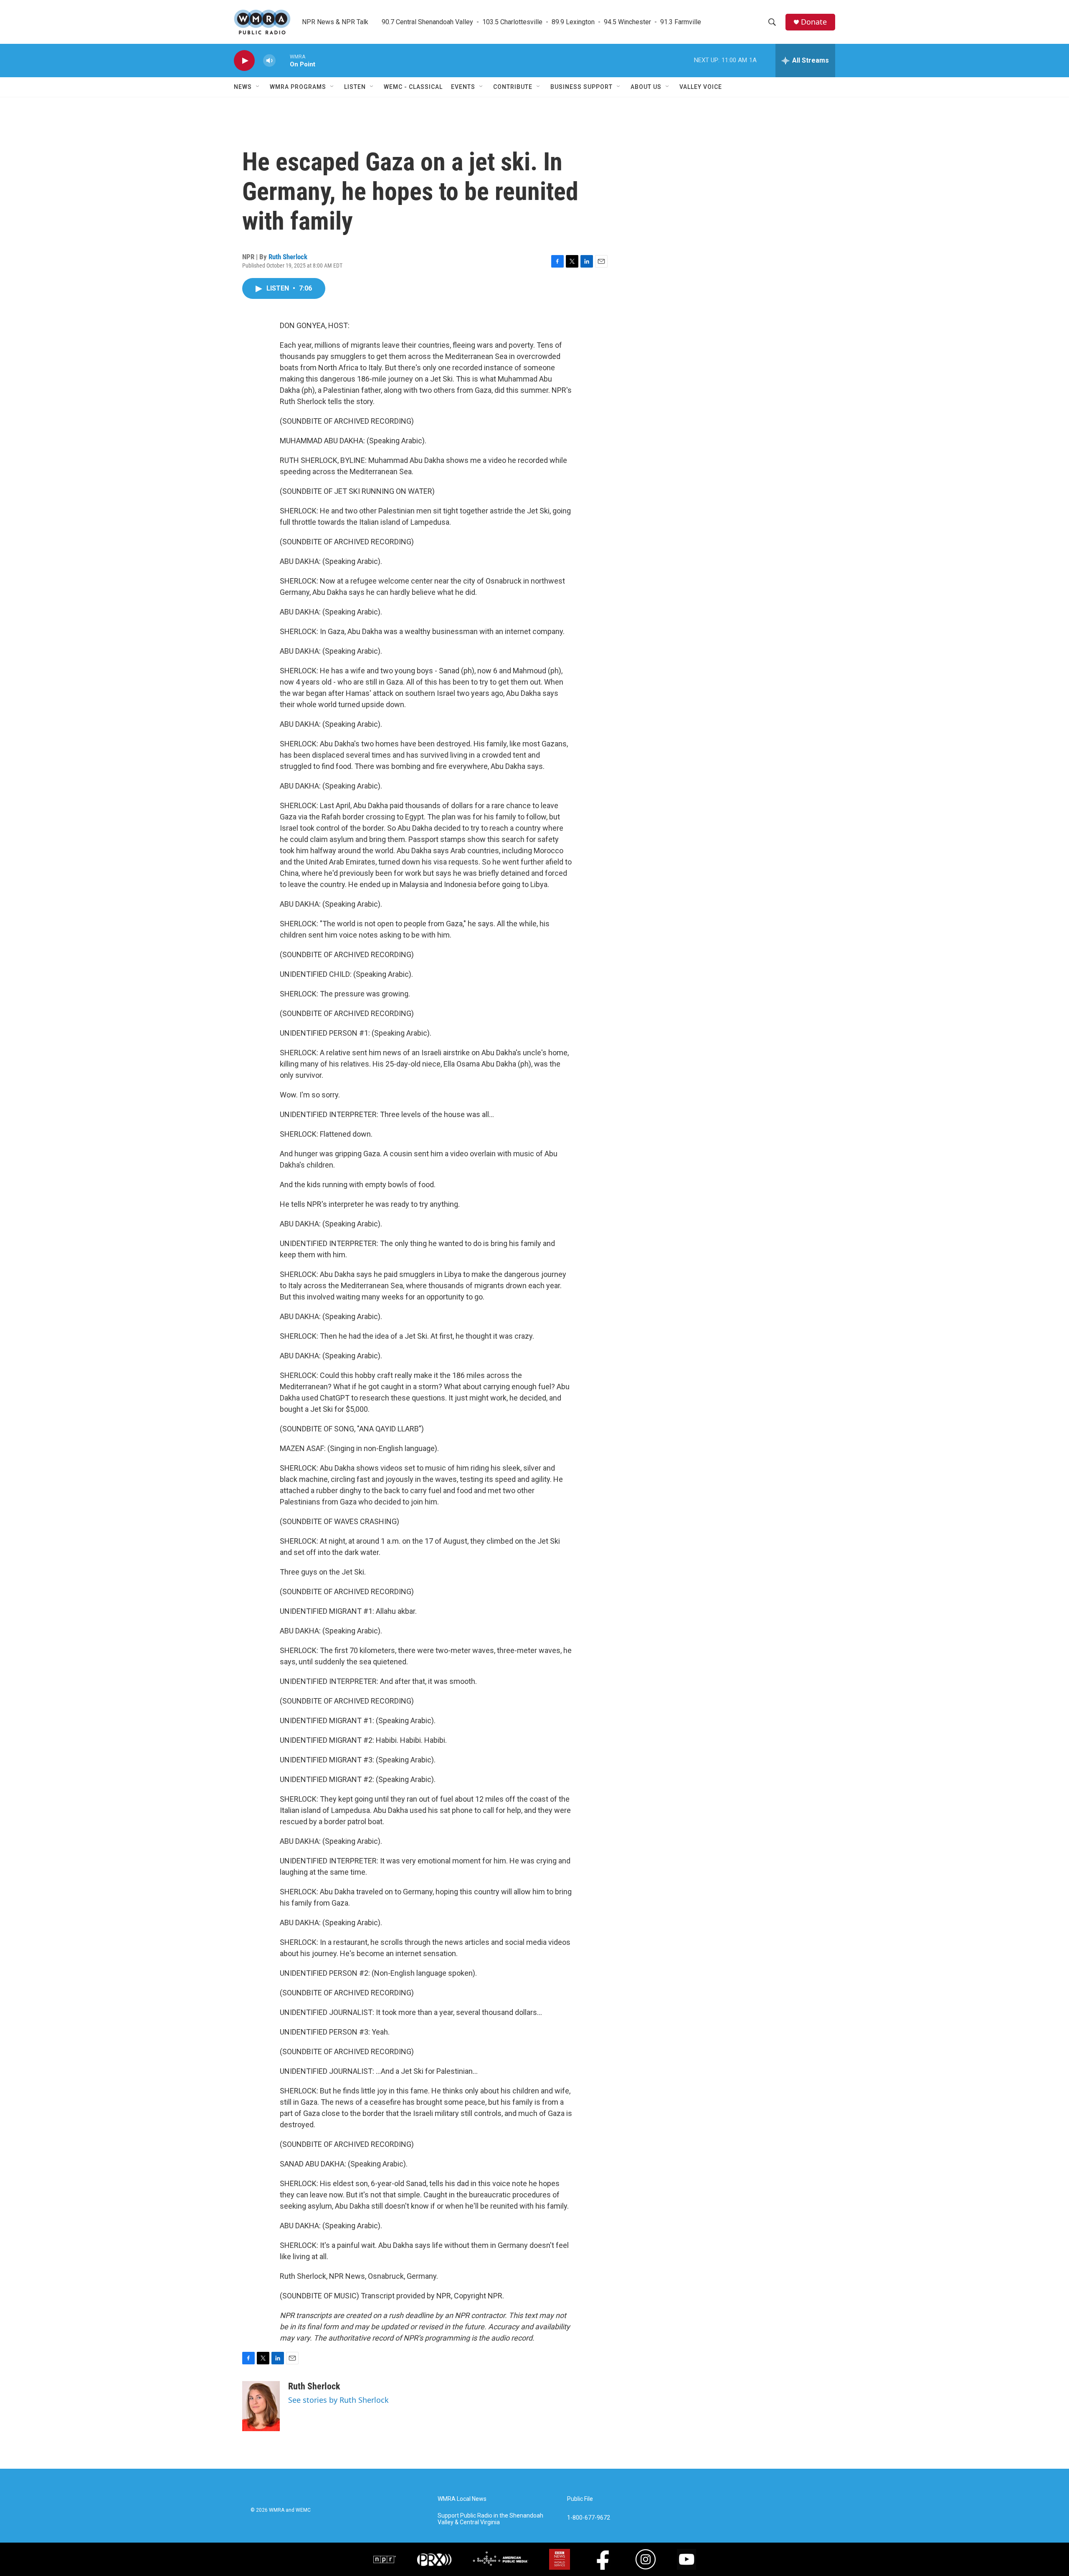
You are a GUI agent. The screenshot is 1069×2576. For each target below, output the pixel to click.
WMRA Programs (298, 87)
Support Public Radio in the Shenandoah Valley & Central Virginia (490, 2519)
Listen (355, 87)
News (243, 87)
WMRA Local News (462, 2499)
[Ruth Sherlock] (261, 2406)
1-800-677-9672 (589, 2518)
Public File (580, 2499)
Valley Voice (701, 87)
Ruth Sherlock (288, 257)
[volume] (269, 61)
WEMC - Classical (413, 87)
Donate (814, 22)
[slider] (283, 60)
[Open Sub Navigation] (258, 87)
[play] (244, 61)
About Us (646, 87)
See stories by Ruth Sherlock (338, 2400)
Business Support (581, 87)
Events (463, 87)
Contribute (513, 87)
